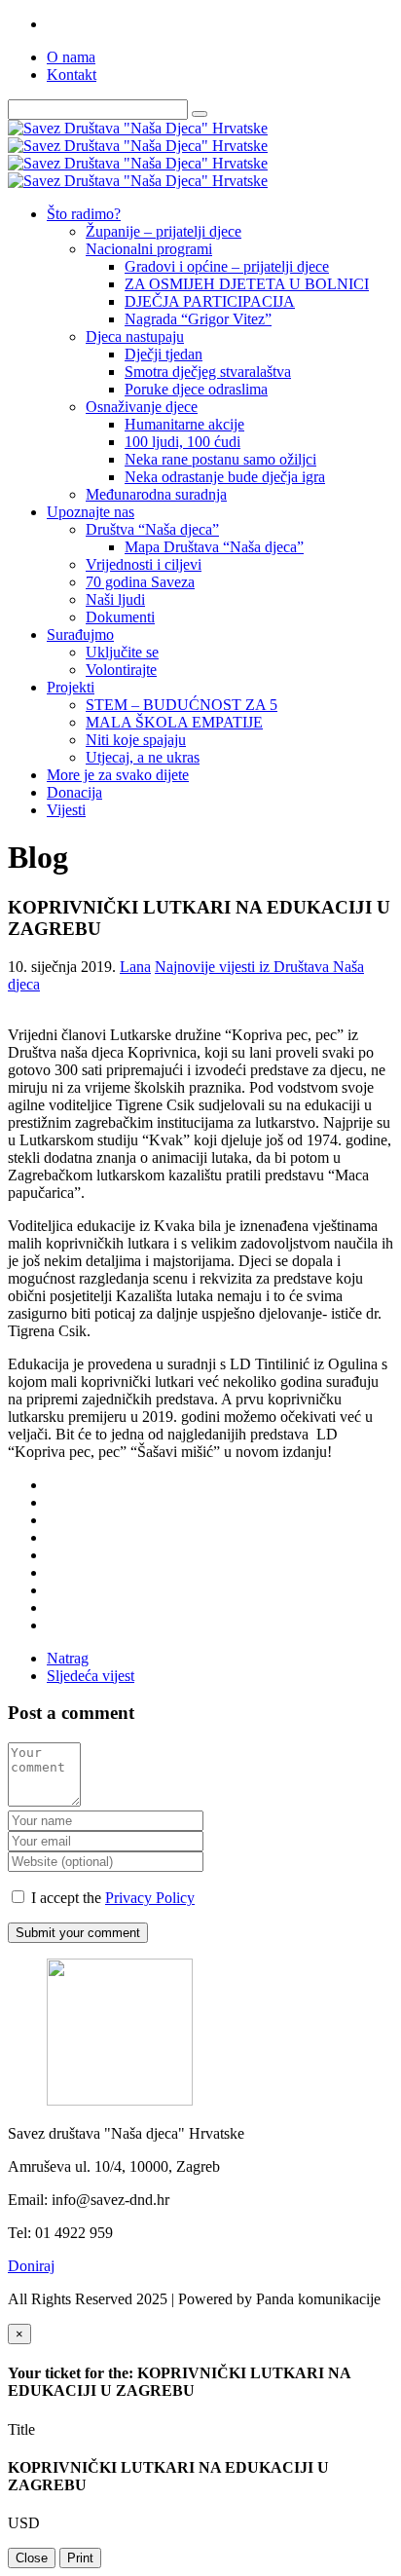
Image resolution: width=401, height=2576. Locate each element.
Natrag (68, 1658)
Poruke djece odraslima (196, 389)
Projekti (71, 687)
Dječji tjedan (164, 354)
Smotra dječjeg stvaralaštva (208, 372)
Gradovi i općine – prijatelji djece (227, 266)
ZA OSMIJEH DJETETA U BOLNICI (247, 284)
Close (32, 2558)
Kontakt (72, 75)
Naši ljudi (115, 599)
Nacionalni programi (149, 249)
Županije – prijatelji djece (164, 231)
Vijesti (66, 810)
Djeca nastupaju (135, 336)
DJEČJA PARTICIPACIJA (210, 301)
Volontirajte (121, 670)
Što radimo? (84, 214)
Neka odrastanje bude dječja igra (225, 477)
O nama (71, 57)
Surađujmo (80, 635)
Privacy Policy (150, 1898)
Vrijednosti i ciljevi (144, 564)
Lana (135, 967)
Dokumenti (120, 617)
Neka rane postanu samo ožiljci (220, 459)
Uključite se (122, 652)
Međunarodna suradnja (156, 494)
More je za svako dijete (118, 775)
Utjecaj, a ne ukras (143, 757)
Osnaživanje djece (142, 407)
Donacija (74, 792)
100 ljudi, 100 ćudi (182, 442)
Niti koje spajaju (136, 740)
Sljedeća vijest (91, 1676)
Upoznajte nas (91, 512)
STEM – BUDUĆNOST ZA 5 (182, 705)
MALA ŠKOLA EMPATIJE (174, 722)
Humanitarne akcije (184, 424)
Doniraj (31, 2266)
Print (80, 2558)
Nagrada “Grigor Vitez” (198, 319)
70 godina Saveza (140, 582)
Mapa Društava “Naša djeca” (214, 547)
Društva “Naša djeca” (152, 529)
